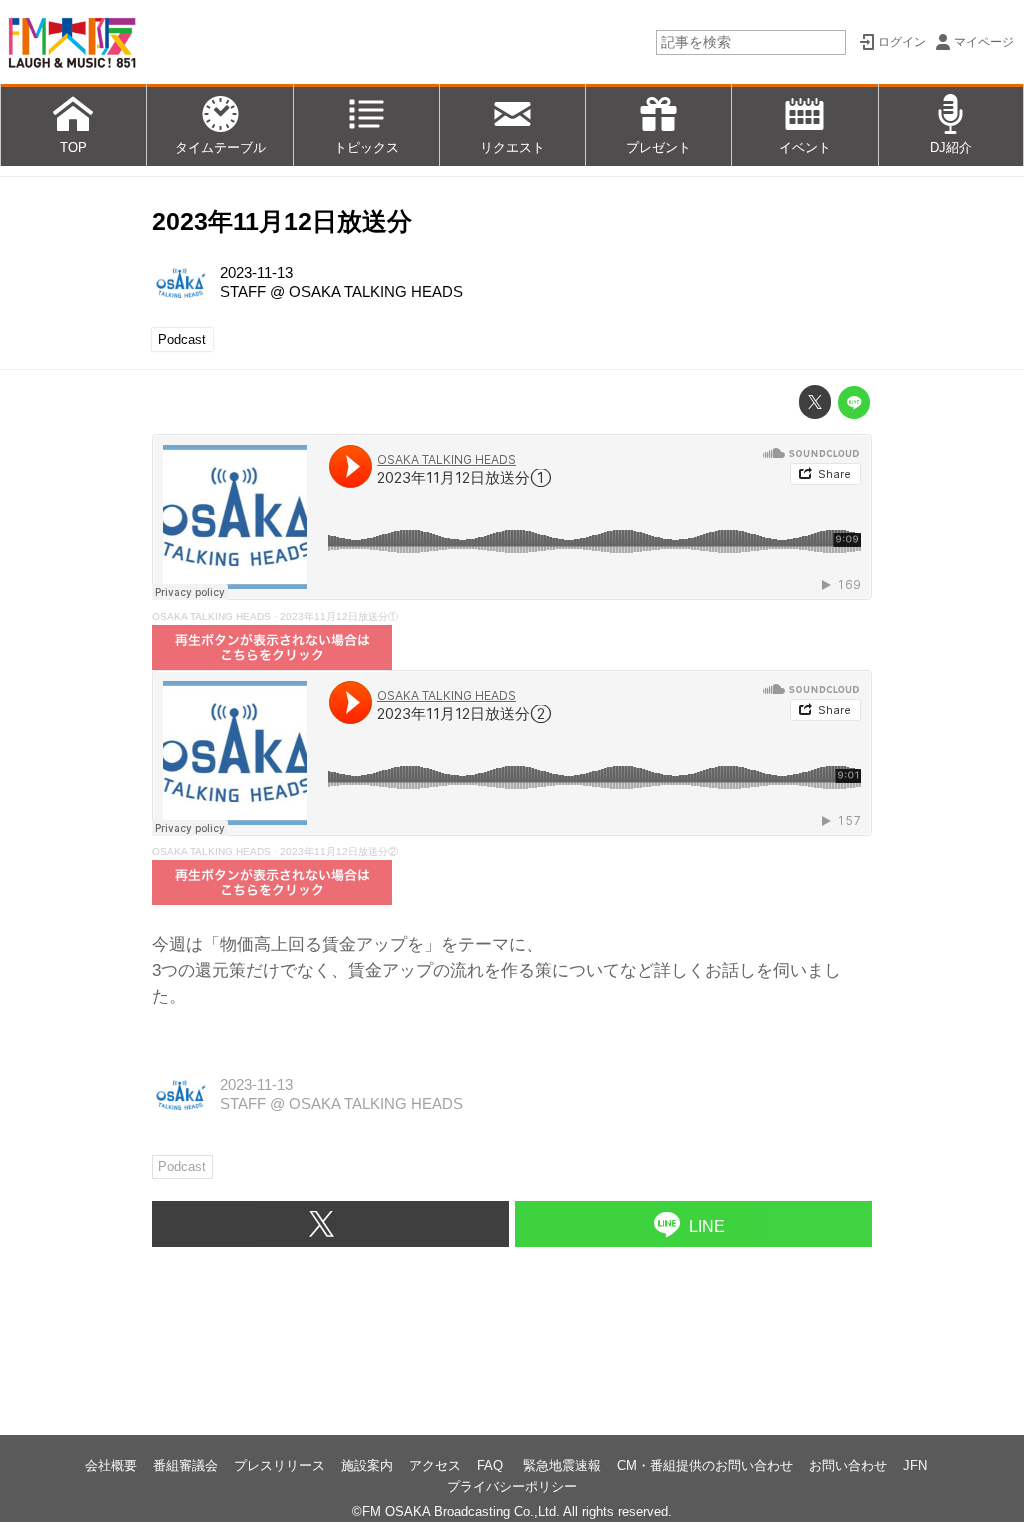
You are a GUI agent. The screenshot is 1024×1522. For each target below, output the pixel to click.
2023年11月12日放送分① (339, 616)
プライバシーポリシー (512, 1486)
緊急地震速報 (562, 1465)
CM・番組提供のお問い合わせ (705, 1465)
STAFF (243, 292)
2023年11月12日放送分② (339, 851)
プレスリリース (279, 1465)
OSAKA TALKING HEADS (376, 292)
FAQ (492, 1465)
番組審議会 (185, 1465)
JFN (915, 1465)
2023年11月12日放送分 (282, 221)
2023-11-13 (256, 273)
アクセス (435, 1465)
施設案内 (367, 1465)
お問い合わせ (848, 1465)
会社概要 (111, 1465)
